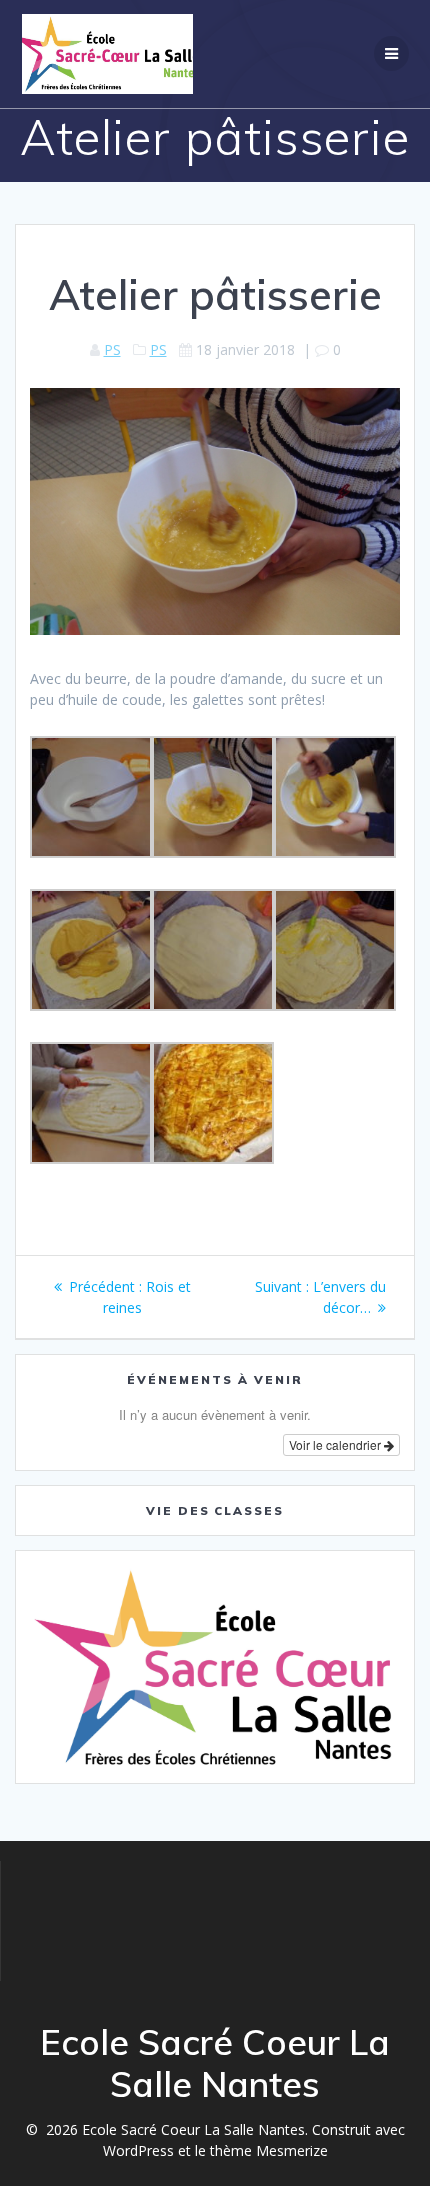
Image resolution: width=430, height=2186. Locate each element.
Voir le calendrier (336, 1444)
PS (112, 349)
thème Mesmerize (269, 2150)
